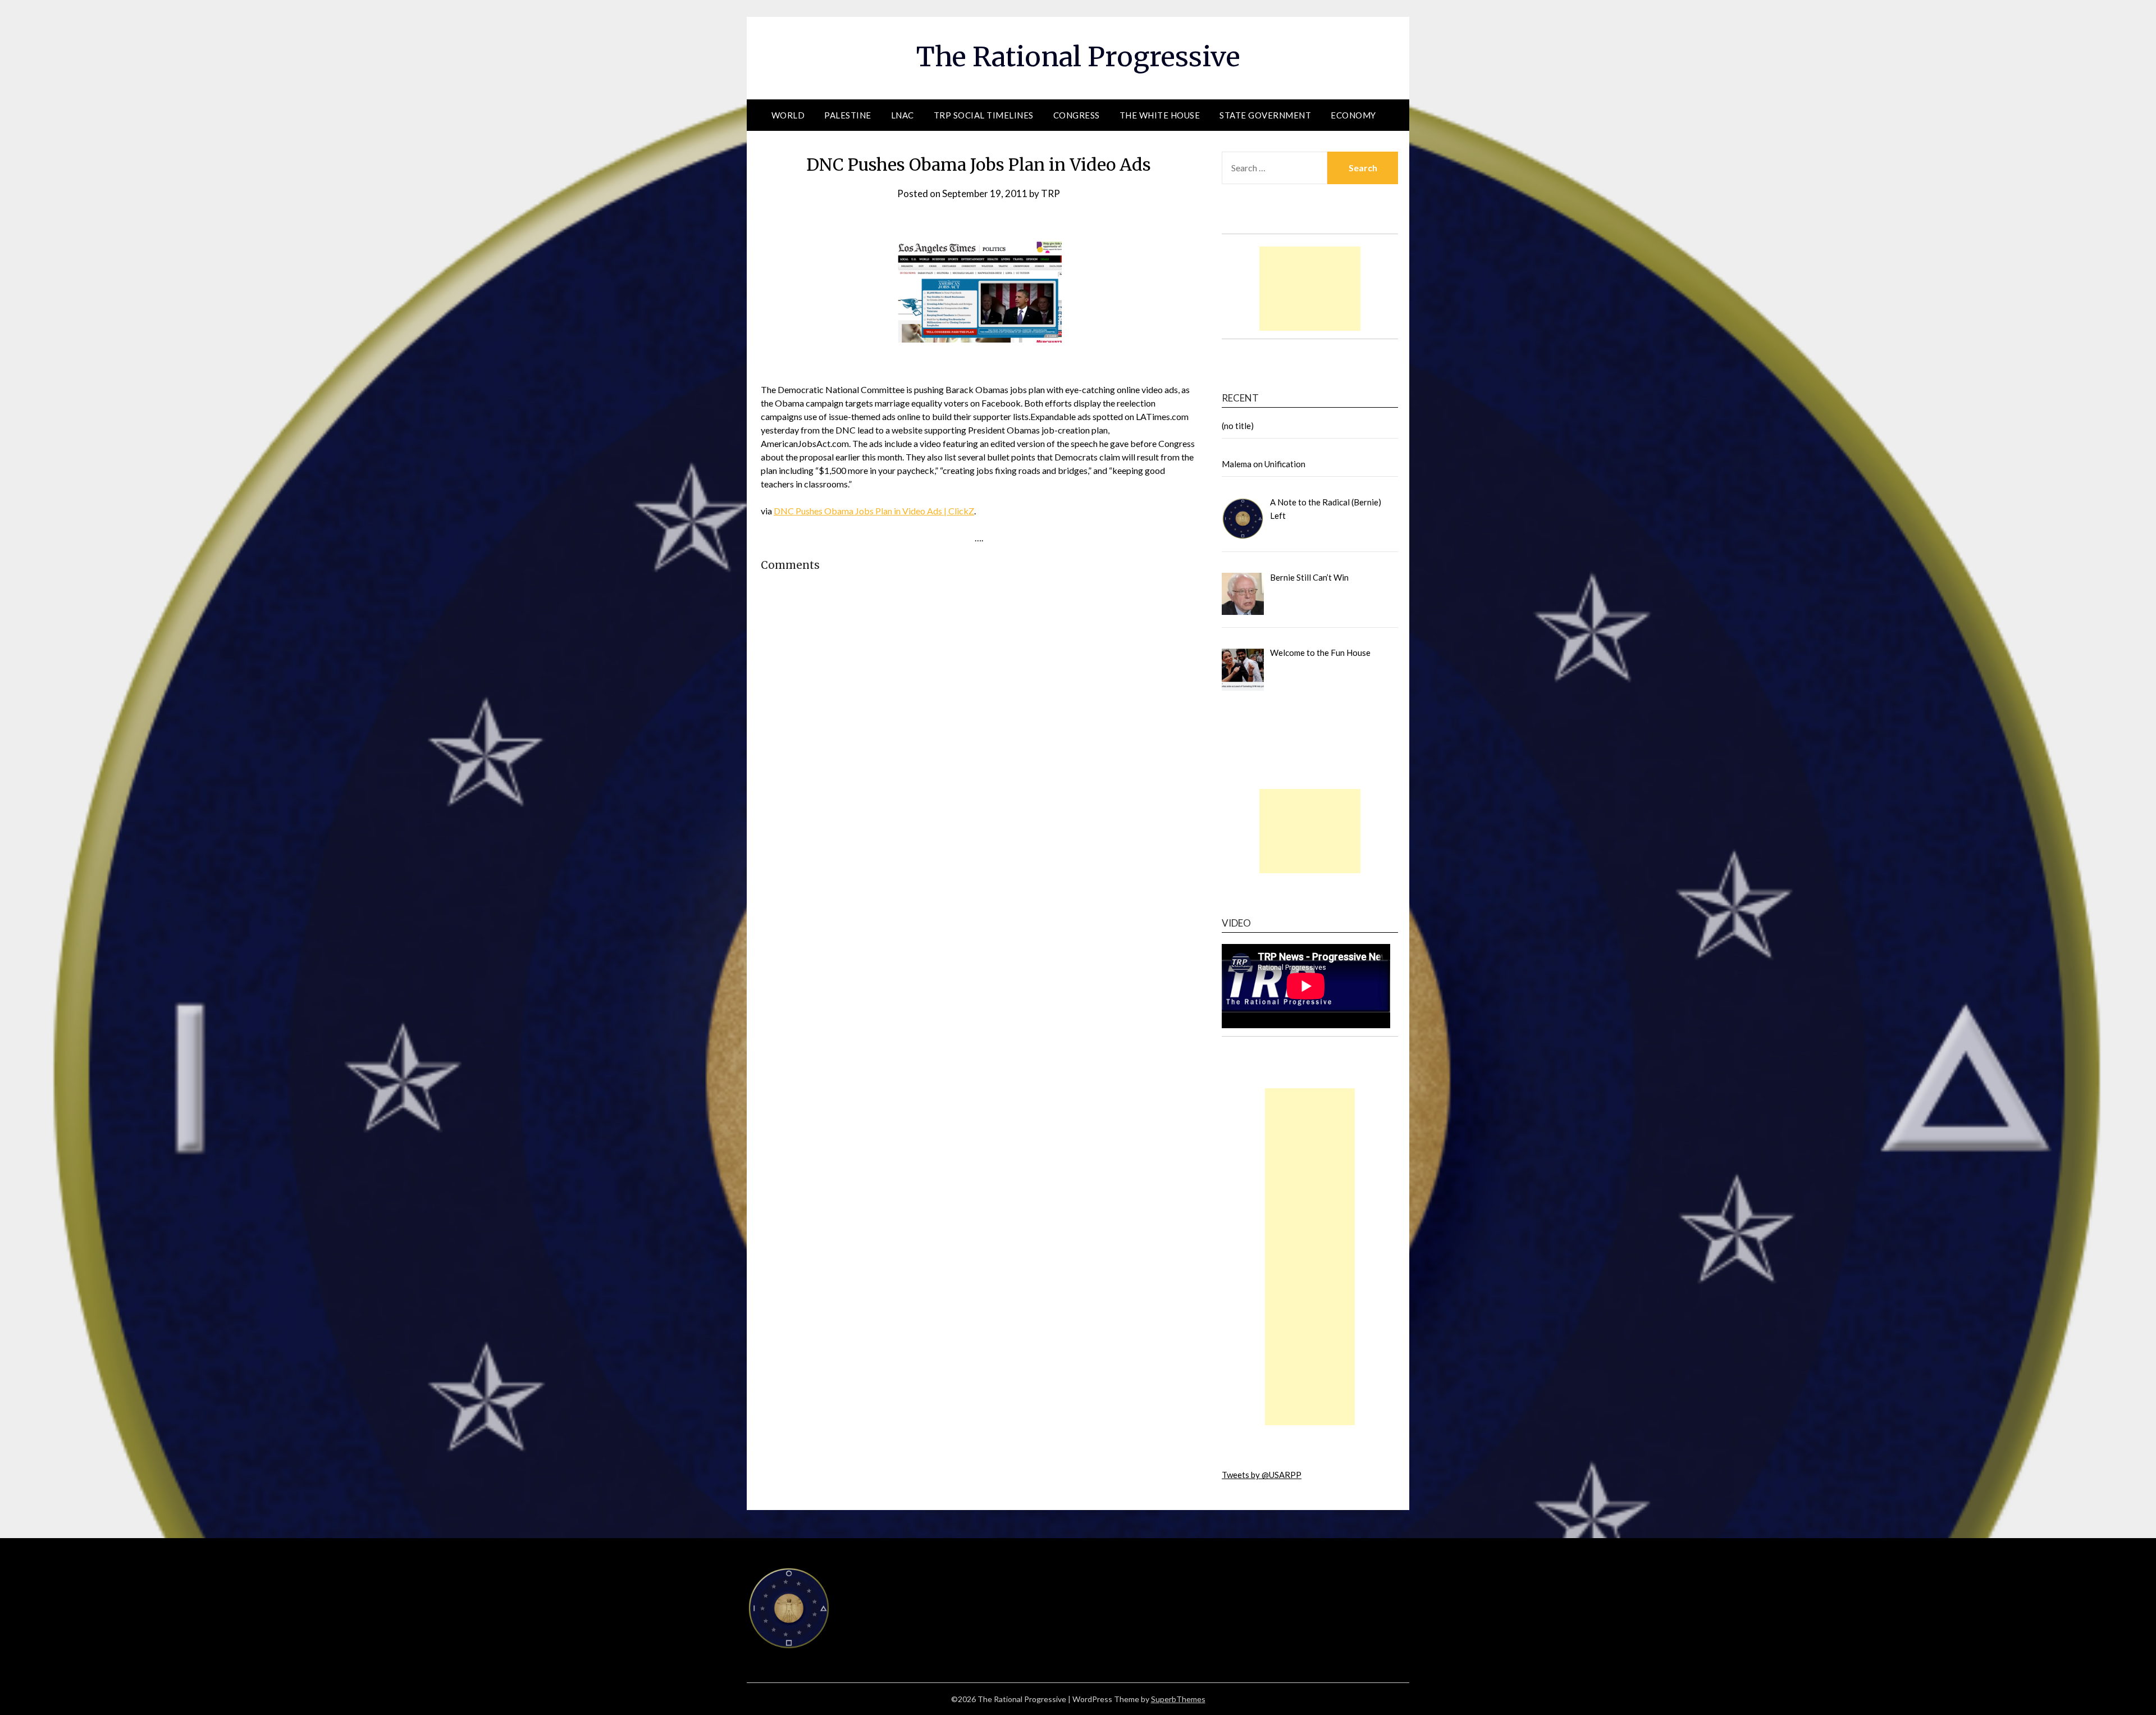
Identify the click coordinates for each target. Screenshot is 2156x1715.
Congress (1077, 115)
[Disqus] (979, 766)
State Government (1265, 115)
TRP (1050, 193)
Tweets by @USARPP (1262, 1475)
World (788, 115)
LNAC (903, 115)
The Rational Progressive (1078, 57)
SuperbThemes (1178, 1699)
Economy (1353, 115)
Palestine (848, 115)
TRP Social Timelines (984, 115)
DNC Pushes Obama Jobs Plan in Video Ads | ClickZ (874, 511)
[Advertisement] (1310, 289)
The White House (1160, 115)
